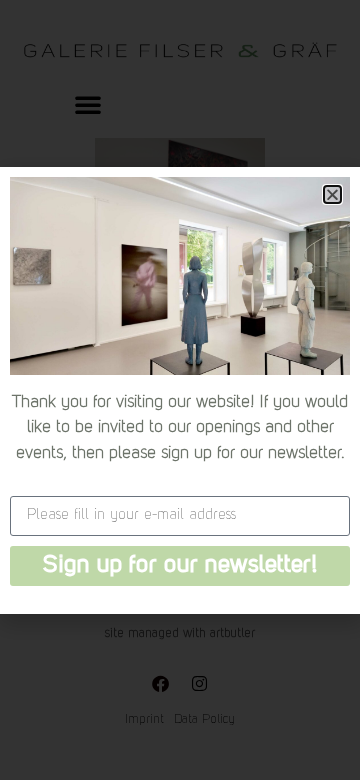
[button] (332, 194)
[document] (180, 390)
